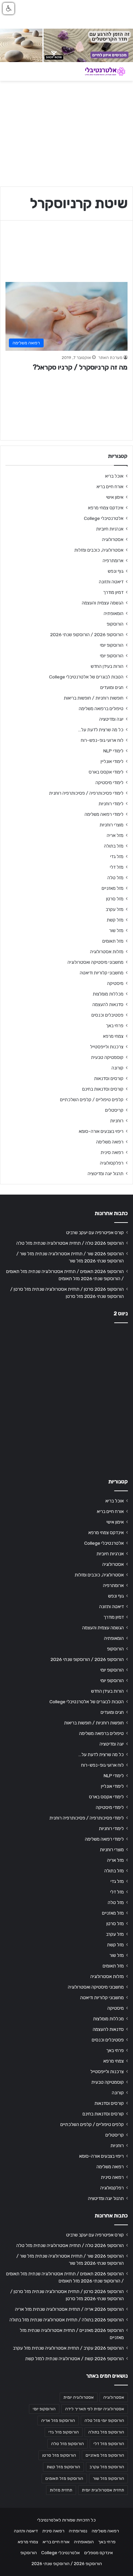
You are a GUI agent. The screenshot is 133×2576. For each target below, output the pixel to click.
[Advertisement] (66, 1399)
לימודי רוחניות (111, 804)
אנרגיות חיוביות (110, 529)
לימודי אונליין (112, 761)
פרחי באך (115, 1025)
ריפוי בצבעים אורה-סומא (101, 1131)
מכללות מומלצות (108, 994)
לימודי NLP (113, 751)
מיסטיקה (115, 983)
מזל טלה (115, 878)
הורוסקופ (115, 624)
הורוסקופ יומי (112, 645)
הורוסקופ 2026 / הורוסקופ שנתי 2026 (87, 634)
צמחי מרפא (113, 1036)
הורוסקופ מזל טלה (68, 2444)
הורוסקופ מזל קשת (63, 2467)
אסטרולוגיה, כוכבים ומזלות (99, 550)
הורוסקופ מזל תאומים (64, 2478)
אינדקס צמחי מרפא (106, 508)
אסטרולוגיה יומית (79, 2397)
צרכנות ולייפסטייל (107, 1047)
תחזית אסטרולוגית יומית (103, 2490)
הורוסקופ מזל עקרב (107, 2467)
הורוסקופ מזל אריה (58, 2421)
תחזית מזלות (61, 2490)
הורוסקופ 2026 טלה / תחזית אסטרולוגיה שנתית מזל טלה (70, 1243)
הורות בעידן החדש (107, 666)
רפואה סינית (112, 1152)
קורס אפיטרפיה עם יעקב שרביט (95, 1232)
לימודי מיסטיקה (109, 782)
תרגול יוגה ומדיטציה (106, 1173)
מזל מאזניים (113, 888)
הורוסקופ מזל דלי (109, 2444)
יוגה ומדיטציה (111, 719)
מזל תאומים (113, 941)
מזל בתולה (114, 846)
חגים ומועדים (112, 687)
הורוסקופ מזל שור (108, 2478)
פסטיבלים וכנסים (107, 1015)
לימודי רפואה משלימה (104, 814)
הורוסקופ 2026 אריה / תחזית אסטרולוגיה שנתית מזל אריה (69, 2309)
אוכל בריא (114, 476)
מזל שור (116, 930)
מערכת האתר (110, 358)
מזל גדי (117, 856)
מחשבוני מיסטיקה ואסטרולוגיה (95, 962)
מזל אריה (115, 835)
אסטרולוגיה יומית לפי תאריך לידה (95, 2409)
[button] (9, 9)
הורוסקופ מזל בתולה (106, 2432)
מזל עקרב (115, 909)
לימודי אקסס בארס (106, 772)
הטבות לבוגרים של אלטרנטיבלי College (86, 677)
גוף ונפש (116, 571)
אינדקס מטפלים (99, 2553)
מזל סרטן (115, 899)
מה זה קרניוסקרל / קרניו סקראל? (80, 367)
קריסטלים (114, 1110)
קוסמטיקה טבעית (107, 1057)
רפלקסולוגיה (112, 1163)
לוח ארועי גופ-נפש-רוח (102, 740)
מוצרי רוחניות (112, 825)
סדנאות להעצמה (108, 1004)
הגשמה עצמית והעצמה (103, 603)
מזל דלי (117, 867)
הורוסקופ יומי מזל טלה (104, 2421)
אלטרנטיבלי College (104, 518)
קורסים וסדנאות (109, 1078)
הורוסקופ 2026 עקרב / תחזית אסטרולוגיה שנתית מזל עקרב (68, 2348)
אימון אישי (115, 497)
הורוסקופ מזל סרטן (59, 2455)
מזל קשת (115, 920)
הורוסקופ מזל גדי (64, 2432)
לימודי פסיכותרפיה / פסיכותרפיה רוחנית (86, 793)
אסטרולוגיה (113, 539)
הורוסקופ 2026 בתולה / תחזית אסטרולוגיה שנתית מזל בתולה (67, 2320)
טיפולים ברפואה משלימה (101, 708)
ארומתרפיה (113, 560)
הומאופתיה (114, 613)
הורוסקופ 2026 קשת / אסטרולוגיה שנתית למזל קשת (75, 2358)
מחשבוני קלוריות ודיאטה (102, 973)
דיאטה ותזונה (111, 582)
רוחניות (117, 1121)
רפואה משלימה (110, 1142)
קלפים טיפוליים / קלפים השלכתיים (92, 1099)
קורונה (117, 1068)
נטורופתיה (78, 2531)
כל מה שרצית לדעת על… (101, 730)
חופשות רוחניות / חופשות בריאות (94, 698)
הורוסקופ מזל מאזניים (105, 2455)
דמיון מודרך (113, 592)
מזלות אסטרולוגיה (107, 952)
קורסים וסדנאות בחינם (103, 1089)
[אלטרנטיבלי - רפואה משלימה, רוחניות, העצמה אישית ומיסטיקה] (101, 71)
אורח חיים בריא (110, 486)
